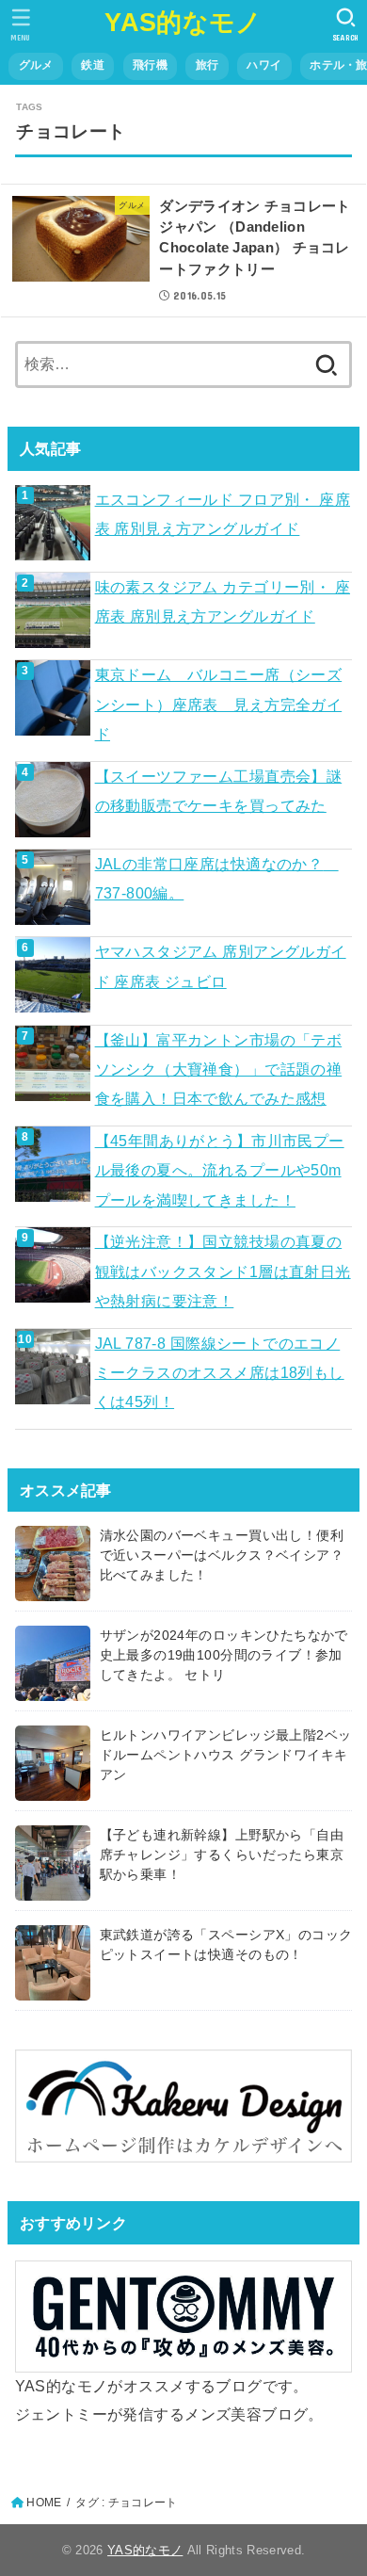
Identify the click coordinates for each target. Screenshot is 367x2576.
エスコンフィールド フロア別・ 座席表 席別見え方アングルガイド (223, 514)
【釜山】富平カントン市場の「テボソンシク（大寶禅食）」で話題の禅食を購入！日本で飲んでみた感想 (219, 1069)
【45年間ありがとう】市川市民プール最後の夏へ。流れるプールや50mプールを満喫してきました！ (220, 1170)
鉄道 (93, 65)
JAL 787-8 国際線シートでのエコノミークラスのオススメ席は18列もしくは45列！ (220, 1373)
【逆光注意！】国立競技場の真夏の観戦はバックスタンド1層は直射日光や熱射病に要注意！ (223, 1271)
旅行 (207, 65)
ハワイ (264, 65)
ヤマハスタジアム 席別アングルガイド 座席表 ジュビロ (221, 966)
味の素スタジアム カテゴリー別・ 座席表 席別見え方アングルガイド (223, 601)
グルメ (36, 65)
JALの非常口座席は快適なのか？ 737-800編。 (217, 878)
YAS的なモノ (183, 23)
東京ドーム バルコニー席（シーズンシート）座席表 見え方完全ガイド (219, 704)
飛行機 (150, 65)
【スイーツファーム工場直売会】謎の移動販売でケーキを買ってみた (219, 791)
